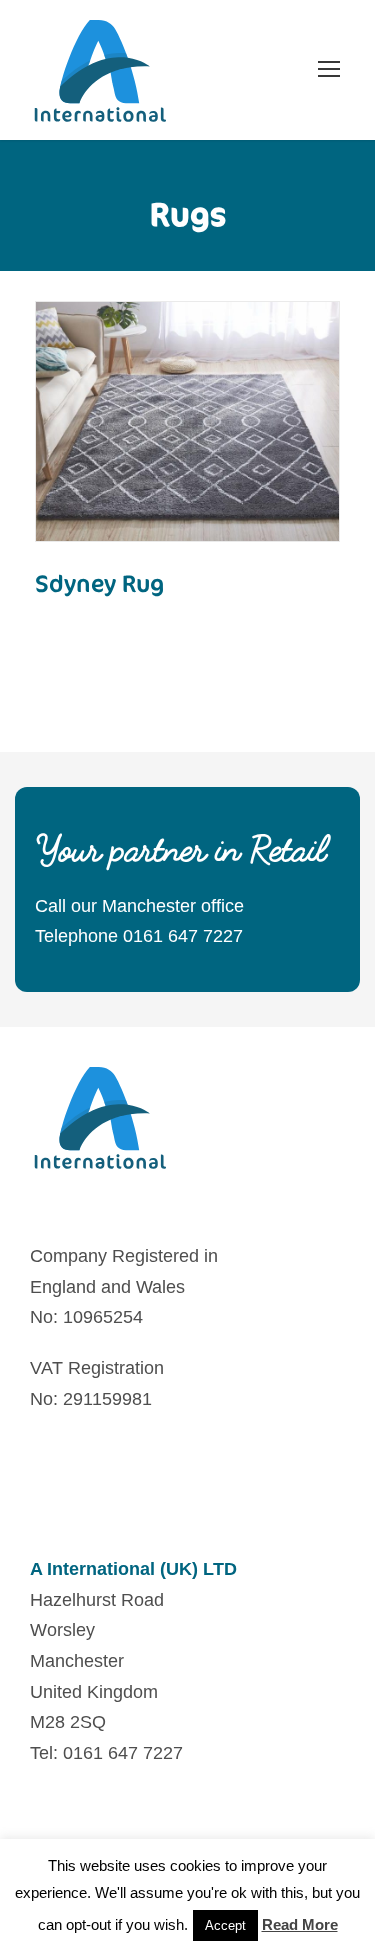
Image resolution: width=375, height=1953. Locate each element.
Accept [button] (225, 1925)
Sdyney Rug (100, 583)
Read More (187, 478)
